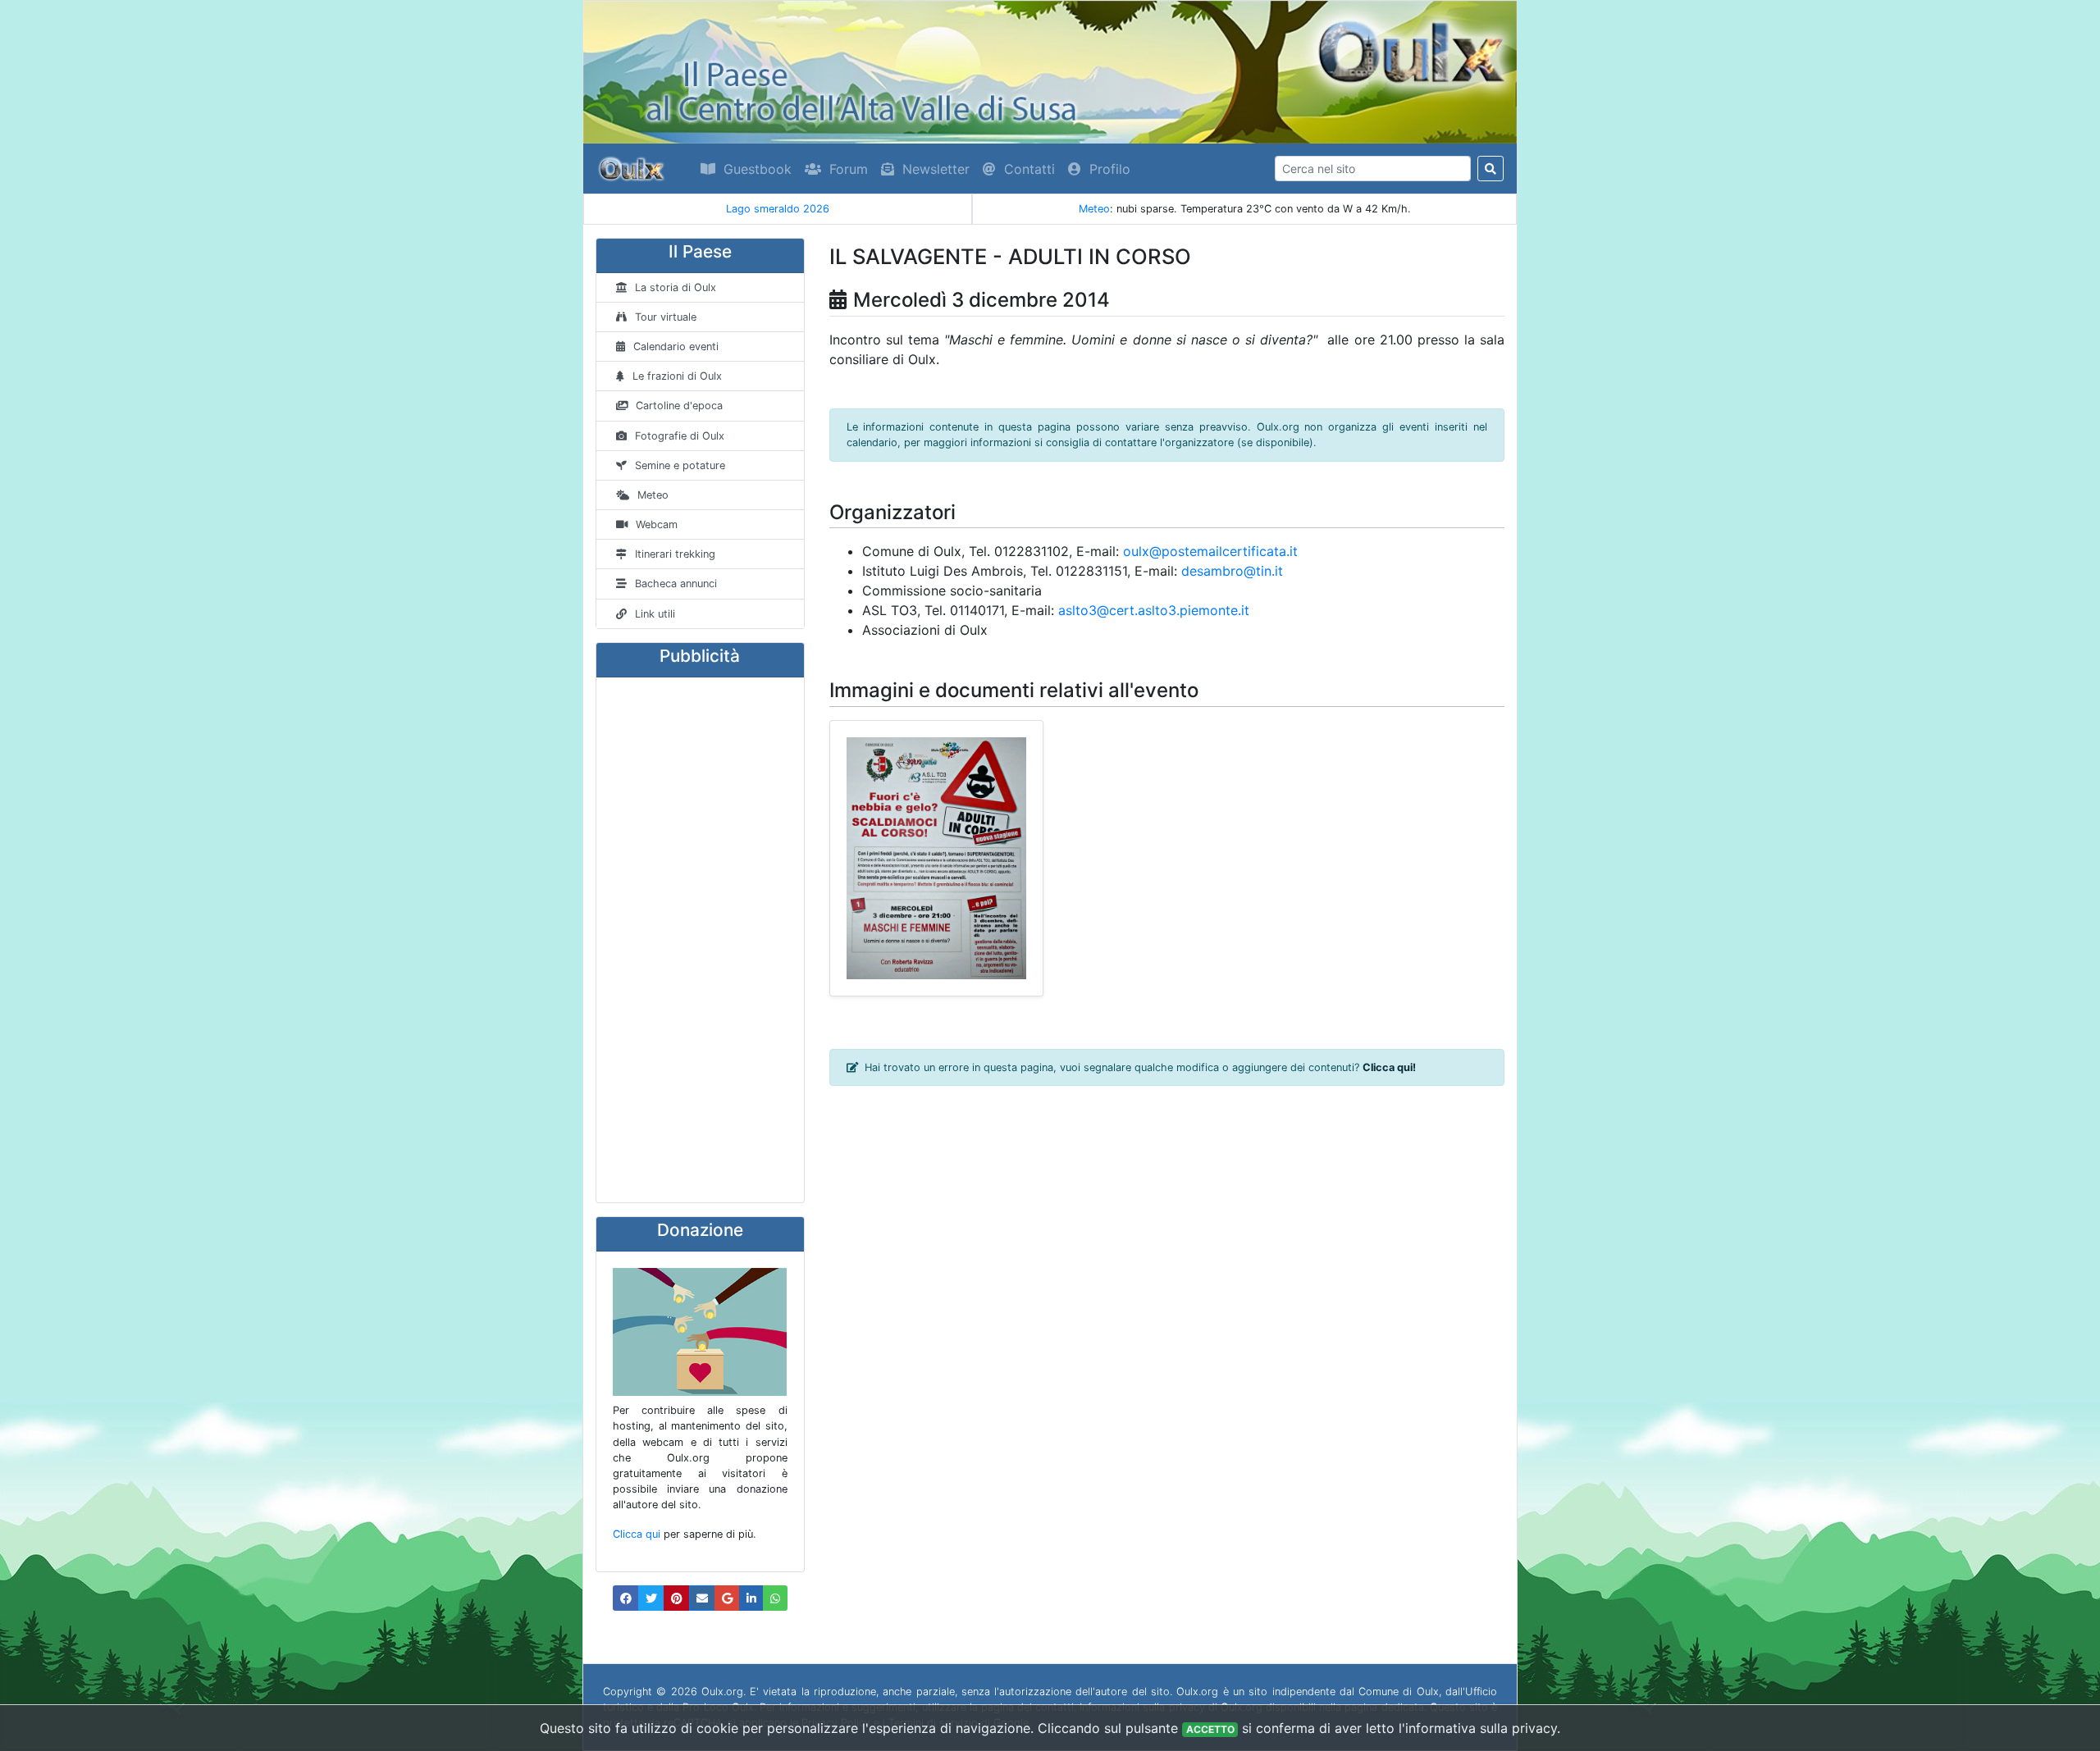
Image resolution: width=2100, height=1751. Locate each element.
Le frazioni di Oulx (677, 376)
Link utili (655, 614)
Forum (849, 169)
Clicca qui (637, 1534)
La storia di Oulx (676, 287)
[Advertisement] (700, 940)
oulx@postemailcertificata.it (1210, 551)
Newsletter (936, 169)
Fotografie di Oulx (680, 436)
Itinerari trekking (675, 554)
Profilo (1110, 169)
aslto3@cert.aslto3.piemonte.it (1154, 610)
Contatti (1029, 169)
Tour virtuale (666, 317)
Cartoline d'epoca (679, 406)
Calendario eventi (676, 347)
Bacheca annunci (676, 584)
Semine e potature (680, 465)
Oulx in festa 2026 (778, 209)
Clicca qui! (1389, 1067)
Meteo (1094, 209)
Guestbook (758, 169)
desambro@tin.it (1232, 571)
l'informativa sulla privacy (1478, 1728)
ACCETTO (1210, 1729)
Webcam (657, 524)
